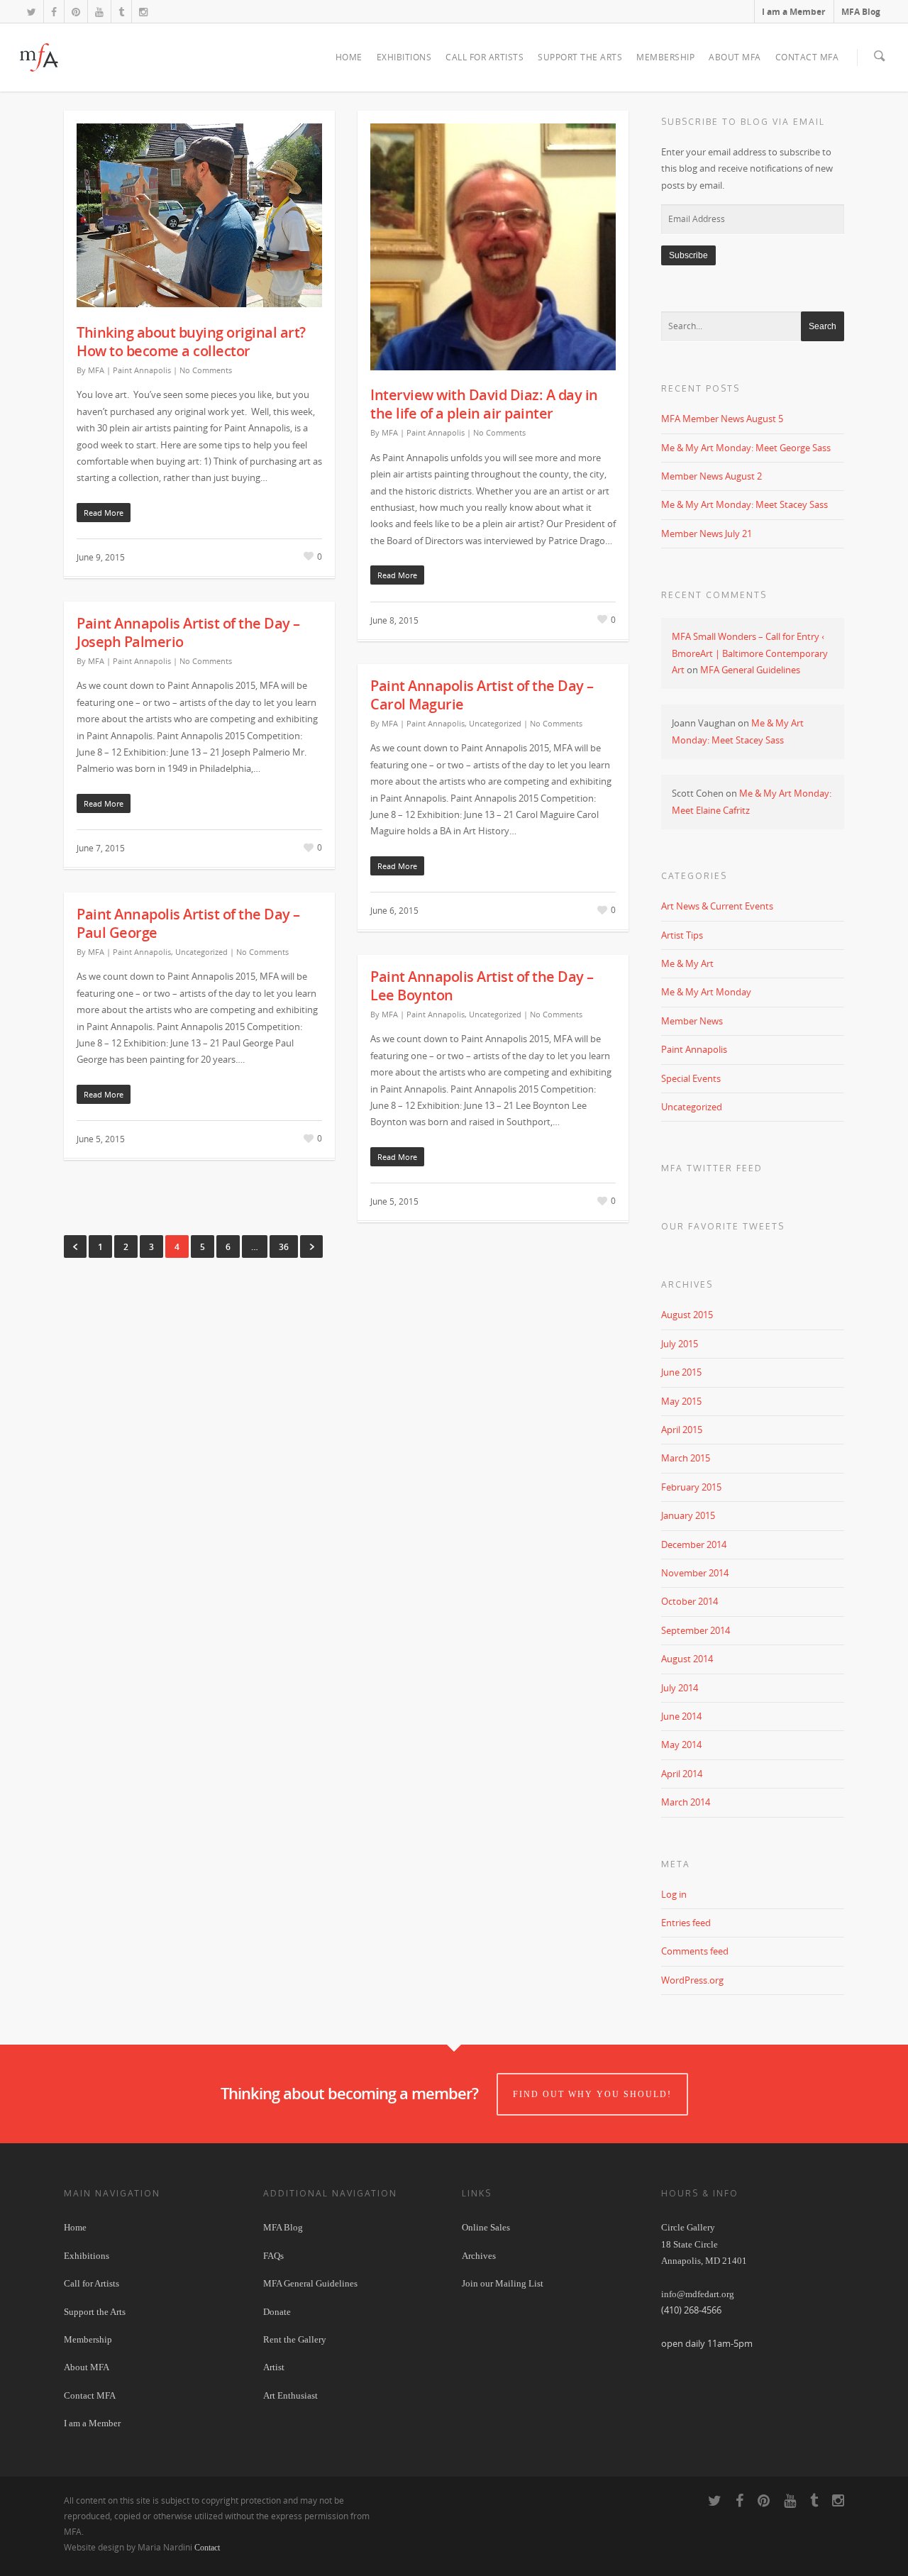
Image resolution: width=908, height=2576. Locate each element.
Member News (692, 1021)
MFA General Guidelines (750, 670)
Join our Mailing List (503, 2283)
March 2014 (686, 1802)
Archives (479, 2256)
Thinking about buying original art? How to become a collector (191, 342)
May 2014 (681, 1745)
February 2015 (691, 1487)
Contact (207, 2548)
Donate (277, 2312)
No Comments (206, 370)
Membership (665, 57)
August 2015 (687, 1315)
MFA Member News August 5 (722, 419)
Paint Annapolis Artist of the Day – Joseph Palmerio (188, 632)
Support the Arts (580, 57)
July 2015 (680, 1344)
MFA (96, 370)
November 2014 (695, 1573)
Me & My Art (687, 963)
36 (284, 1247)
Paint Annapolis (142, 370)
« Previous (75, 1246)
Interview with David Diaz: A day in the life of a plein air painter (484, 404)
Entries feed (686, 1923)
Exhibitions (404, 57)
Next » (311, 1246)
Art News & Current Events (717, 906)
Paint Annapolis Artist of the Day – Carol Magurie (482, 695)
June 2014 (681, 1716)
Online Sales (486, 2227)
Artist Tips (682, 935)
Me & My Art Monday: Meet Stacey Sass (744, 504)
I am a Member (793, 12)
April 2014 (682, 1774)
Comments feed (695, 1951)
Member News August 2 (712, 476)
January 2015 (688, 1515)
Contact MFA (807, 57)
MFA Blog (861, 12)
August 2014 (687, 1659)
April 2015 (682, 1430)
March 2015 (686, 1458)
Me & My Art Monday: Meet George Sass (746, 448)
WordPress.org (692, 1980)
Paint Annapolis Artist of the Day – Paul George (188, 923)
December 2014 (694, 1544)
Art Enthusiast (290, 2395)
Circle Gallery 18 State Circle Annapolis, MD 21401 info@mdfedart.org (704, 2261)
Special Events (691, 1078)
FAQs (273, 2256)
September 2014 (696, 1630)
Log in (674, 1894)
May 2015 (681, 1401)
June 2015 (681, 1372)
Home (349, 57)
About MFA (735, 57)
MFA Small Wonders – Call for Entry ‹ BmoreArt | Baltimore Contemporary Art (750, 653)
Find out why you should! (592, 2094)
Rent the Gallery (295, 2339)
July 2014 (680, 1688)
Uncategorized (495, 723)
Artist (274, 2367)
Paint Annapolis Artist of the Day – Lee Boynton (482, 986)
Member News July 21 (707, 534)
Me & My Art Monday (706, 992)
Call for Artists (485, 57)
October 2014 (690, 1601)
